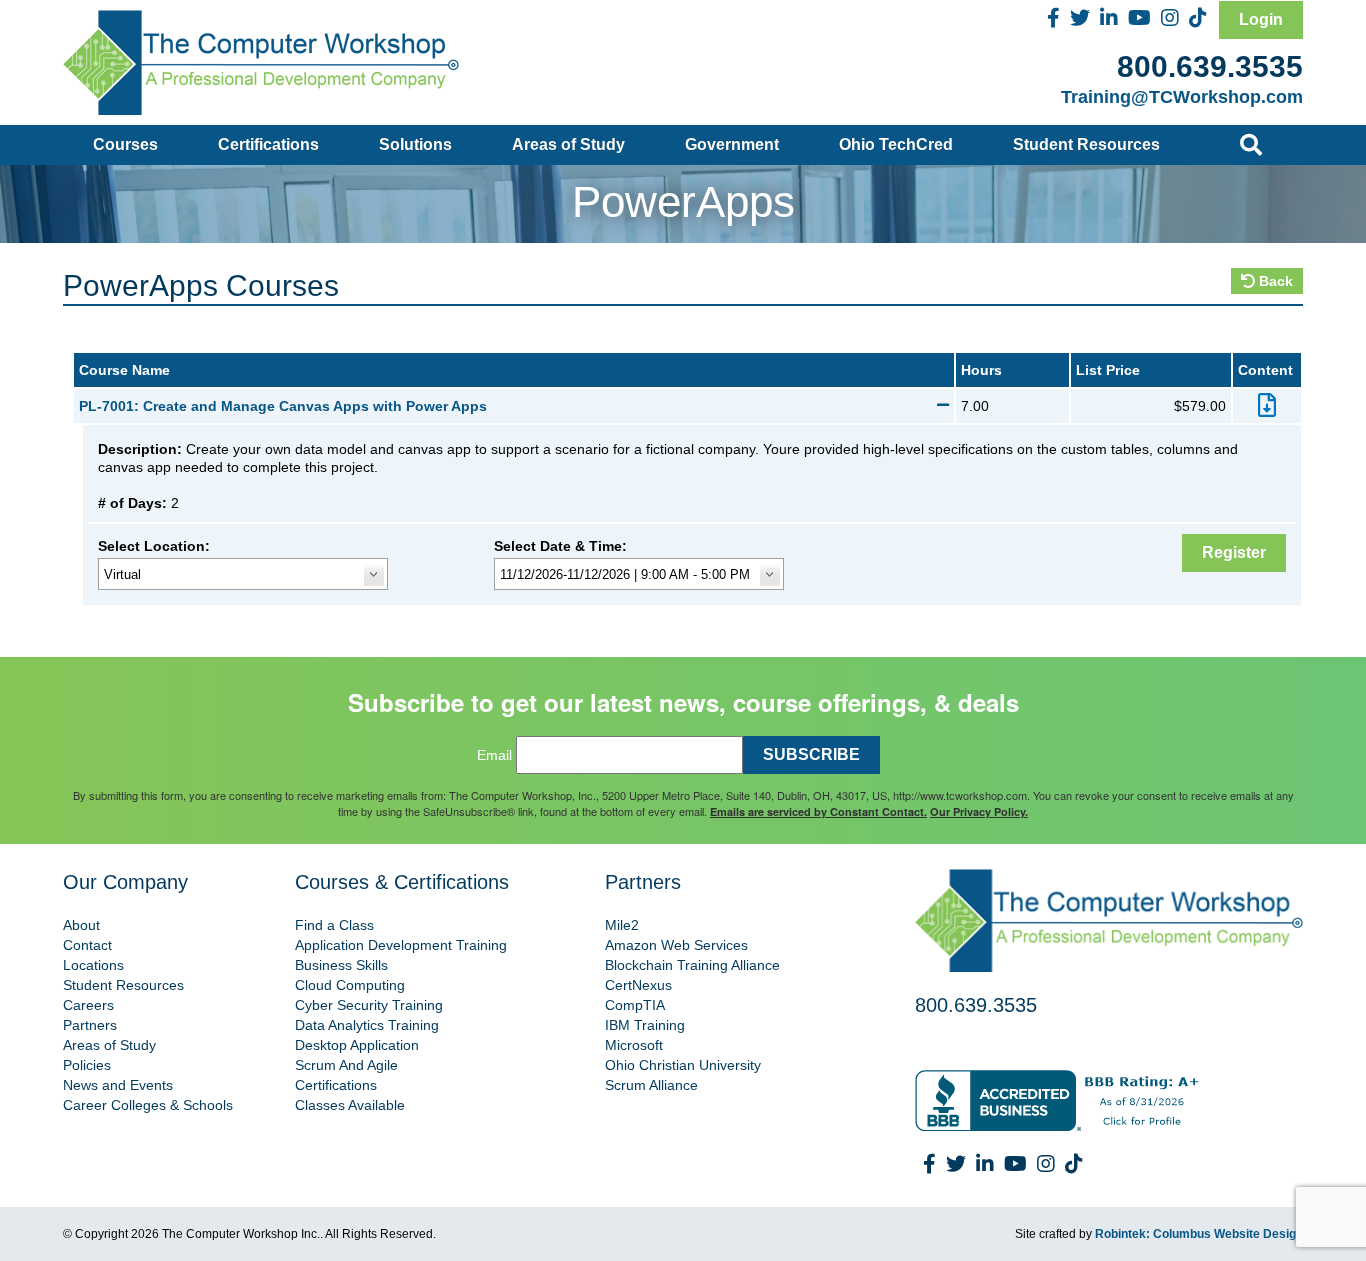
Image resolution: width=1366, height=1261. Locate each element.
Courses (125, 144)
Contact (87, 945)
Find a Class (334, 925)
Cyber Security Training (369, 1005)
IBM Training (645, 1025)
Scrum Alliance (651, 1085)
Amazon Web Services (676, 945)
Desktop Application (357, 1045)
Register (1234, 552)
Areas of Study (568, 144)
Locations (93, 965)
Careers (88, 1005)
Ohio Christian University (683, 1065)
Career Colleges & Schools (148, 1105)
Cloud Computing (350, 985)
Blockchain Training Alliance (692, 965)
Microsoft (634, 1045)
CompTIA (635, 1005)
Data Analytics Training (367, 1025)
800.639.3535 (1210, 66)
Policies (87, 1065)
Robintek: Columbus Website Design (1199, 1234)
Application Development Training (401, 945)
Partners (90, 1025)
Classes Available (350, 1105)
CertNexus (638, 985)
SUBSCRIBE (811, 754)
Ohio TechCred (896, 144)
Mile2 (622, 925)
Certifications (268, 144)
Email (494, 755)
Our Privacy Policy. (979, 811)
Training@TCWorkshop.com (1182, 97)
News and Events (118, 1085)
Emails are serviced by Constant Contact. (818, 811)
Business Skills (341, 965)
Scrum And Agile (346, 1065)
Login (1261, 19)
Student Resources (1086, 144)
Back (1274, 281)
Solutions (415, 144)
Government (732, 144)
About (81, 925)
